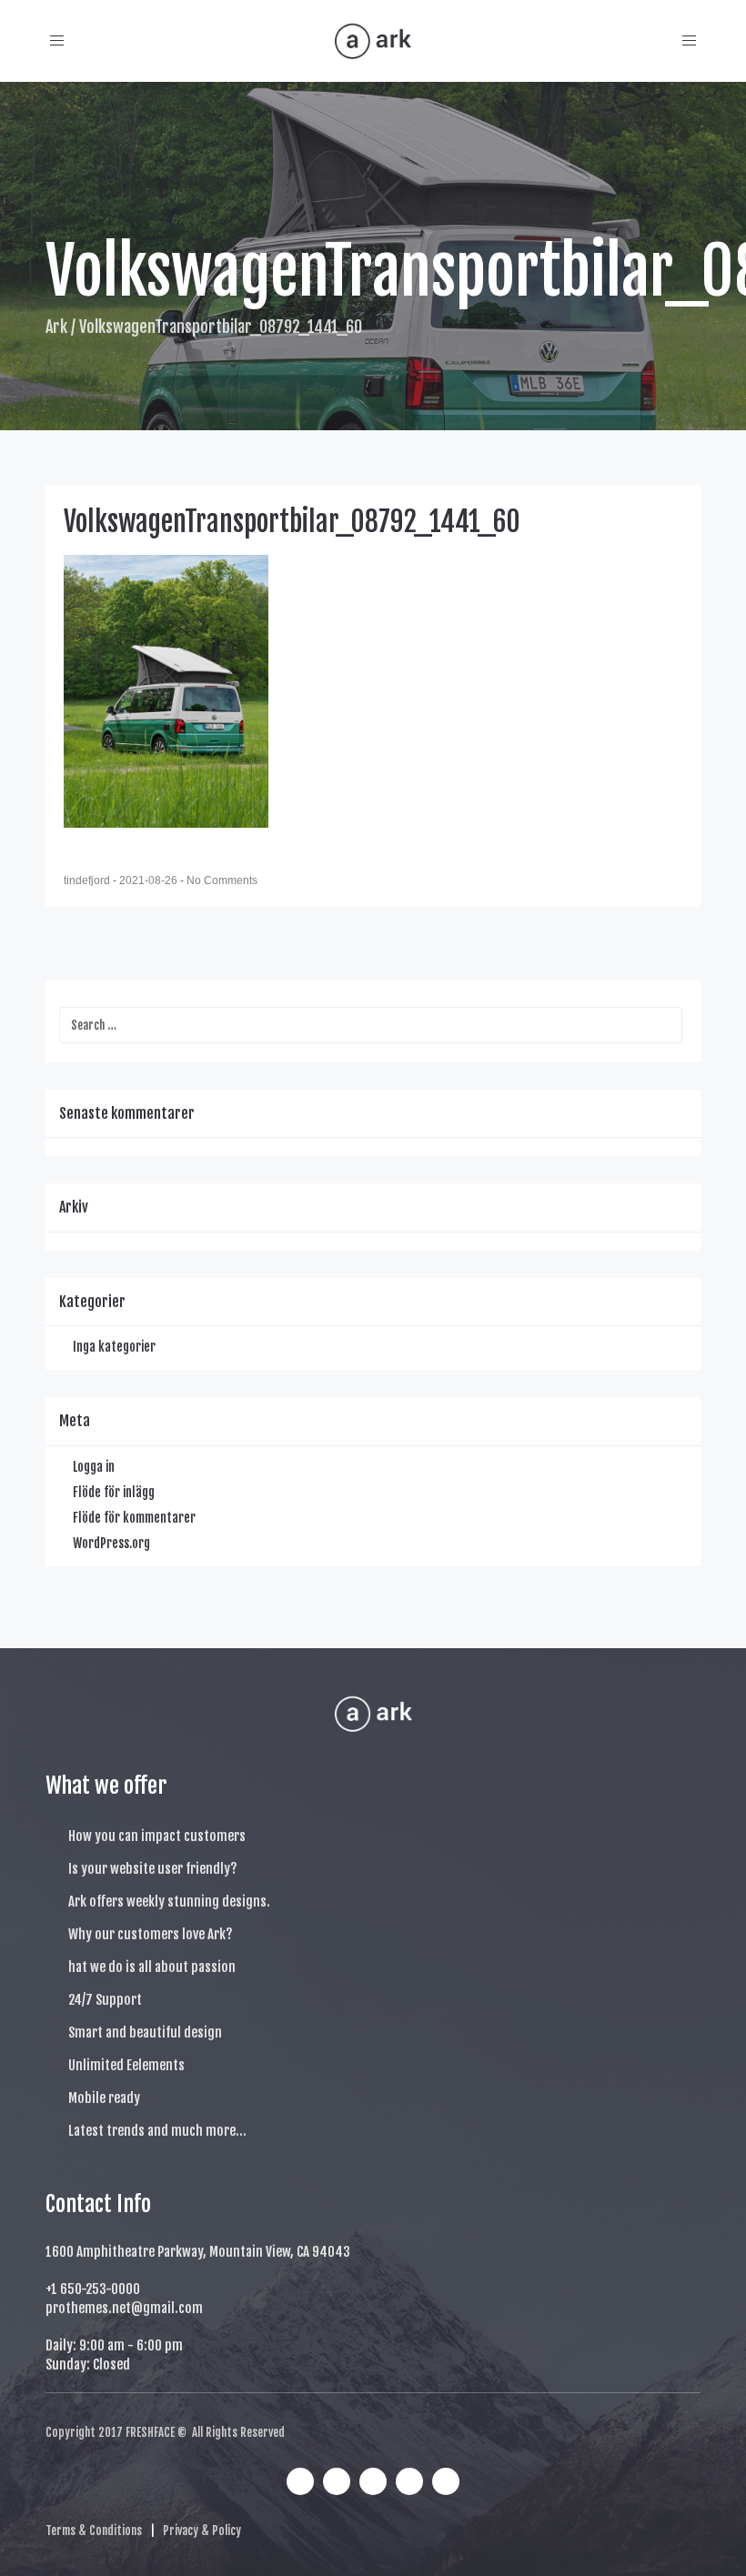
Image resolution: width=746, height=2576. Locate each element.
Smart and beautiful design (145, 2033)
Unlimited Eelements (126, 2065)
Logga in (94, 1467)
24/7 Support (105, 2000)
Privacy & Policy (202, 2531)
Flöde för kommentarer (134, 1518)
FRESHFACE (150, 2432)
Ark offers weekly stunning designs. (169, 1902)
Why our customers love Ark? (151, 1934)
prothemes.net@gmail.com (124, 2308)
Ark (56, 327)
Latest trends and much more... (157, 2131)
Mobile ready (104, 2098)
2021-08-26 (150, 880)
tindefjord (88, 880)
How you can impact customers (157, 1836)
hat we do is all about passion (152, 1967)
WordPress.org (111, 1543)
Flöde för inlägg (114, 1492)
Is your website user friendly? (153, 1869)
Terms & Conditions (94, 2531)
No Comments (222, 880)
